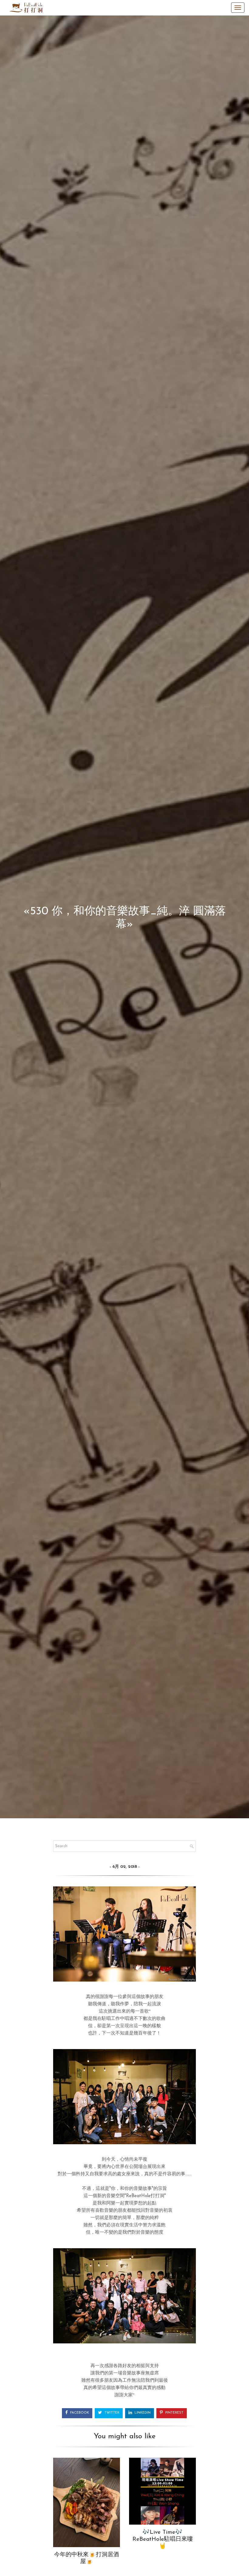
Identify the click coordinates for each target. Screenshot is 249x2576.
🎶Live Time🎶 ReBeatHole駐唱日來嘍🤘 (163, 2539)
